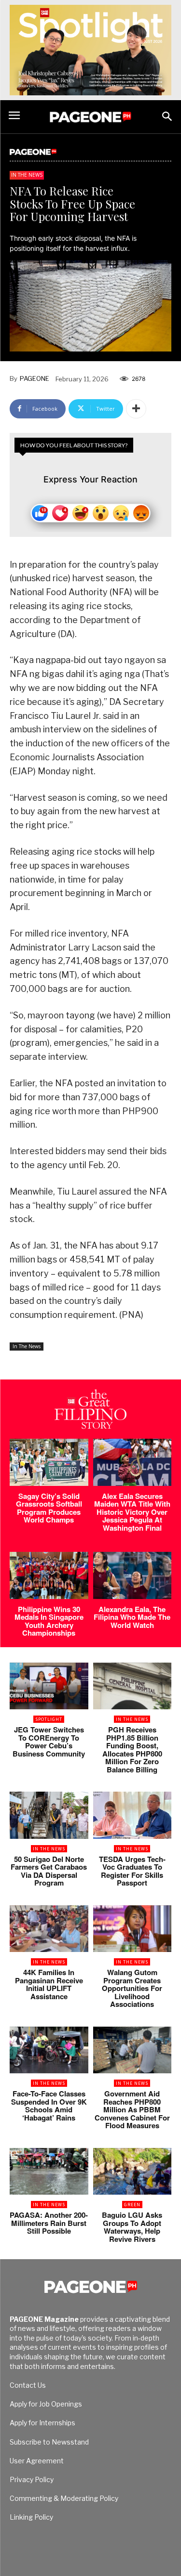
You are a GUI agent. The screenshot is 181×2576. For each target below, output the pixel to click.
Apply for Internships (42, 2423)
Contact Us (28, 2385)
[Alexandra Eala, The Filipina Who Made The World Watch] (132, 1575)
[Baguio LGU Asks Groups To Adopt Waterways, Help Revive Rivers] (132, 2172)
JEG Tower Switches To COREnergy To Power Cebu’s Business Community (49, 1742)
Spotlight (49, 1719)
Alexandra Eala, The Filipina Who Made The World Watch (132, 1617)
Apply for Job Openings (46, 2404)
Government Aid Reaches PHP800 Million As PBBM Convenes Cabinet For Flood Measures (132, 2109)
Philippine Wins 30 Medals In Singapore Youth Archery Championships (49, 1621)
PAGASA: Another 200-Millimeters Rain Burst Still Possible (49, 2223)
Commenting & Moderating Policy (64, 2498)
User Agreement (37, 2461)
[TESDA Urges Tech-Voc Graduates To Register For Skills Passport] (132, 1815)
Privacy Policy (32, 2479)
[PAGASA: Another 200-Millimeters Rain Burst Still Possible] (49, 2172)
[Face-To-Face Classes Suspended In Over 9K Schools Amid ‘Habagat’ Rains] (49, 2050)
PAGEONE (35, 378)
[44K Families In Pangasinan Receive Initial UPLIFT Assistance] (49, 1929)
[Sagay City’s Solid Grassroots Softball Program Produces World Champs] (49, 1462)
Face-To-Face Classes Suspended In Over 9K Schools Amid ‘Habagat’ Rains (49, 2106)
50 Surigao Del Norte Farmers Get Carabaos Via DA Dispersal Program (49, 1871)
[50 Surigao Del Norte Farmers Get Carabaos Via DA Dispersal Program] (49, 1815)
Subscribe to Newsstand (49, 2442)
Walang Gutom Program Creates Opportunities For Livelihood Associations (132, 1988)
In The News (27, 175)
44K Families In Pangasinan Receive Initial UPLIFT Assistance (49, 1984)
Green (132, 2205)
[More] (136, 409)
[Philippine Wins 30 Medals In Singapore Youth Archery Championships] (49, 1575)
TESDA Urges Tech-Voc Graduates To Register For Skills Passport (132, 1871)
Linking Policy (31, 2517)
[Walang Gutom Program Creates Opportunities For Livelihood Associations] (132, 1929)
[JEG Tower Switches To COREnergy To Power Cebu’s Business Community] (49, 1686)
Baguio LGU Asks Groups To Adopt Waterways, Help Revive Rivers (132, 2227)
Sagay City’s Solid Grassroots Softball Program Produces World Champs (49, 1508)
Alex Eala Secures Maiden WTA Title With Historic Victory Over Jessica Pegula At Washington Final (132, 1512)
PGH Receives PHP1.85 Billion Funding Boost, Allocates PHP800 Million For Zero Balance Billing (132, 1750)
